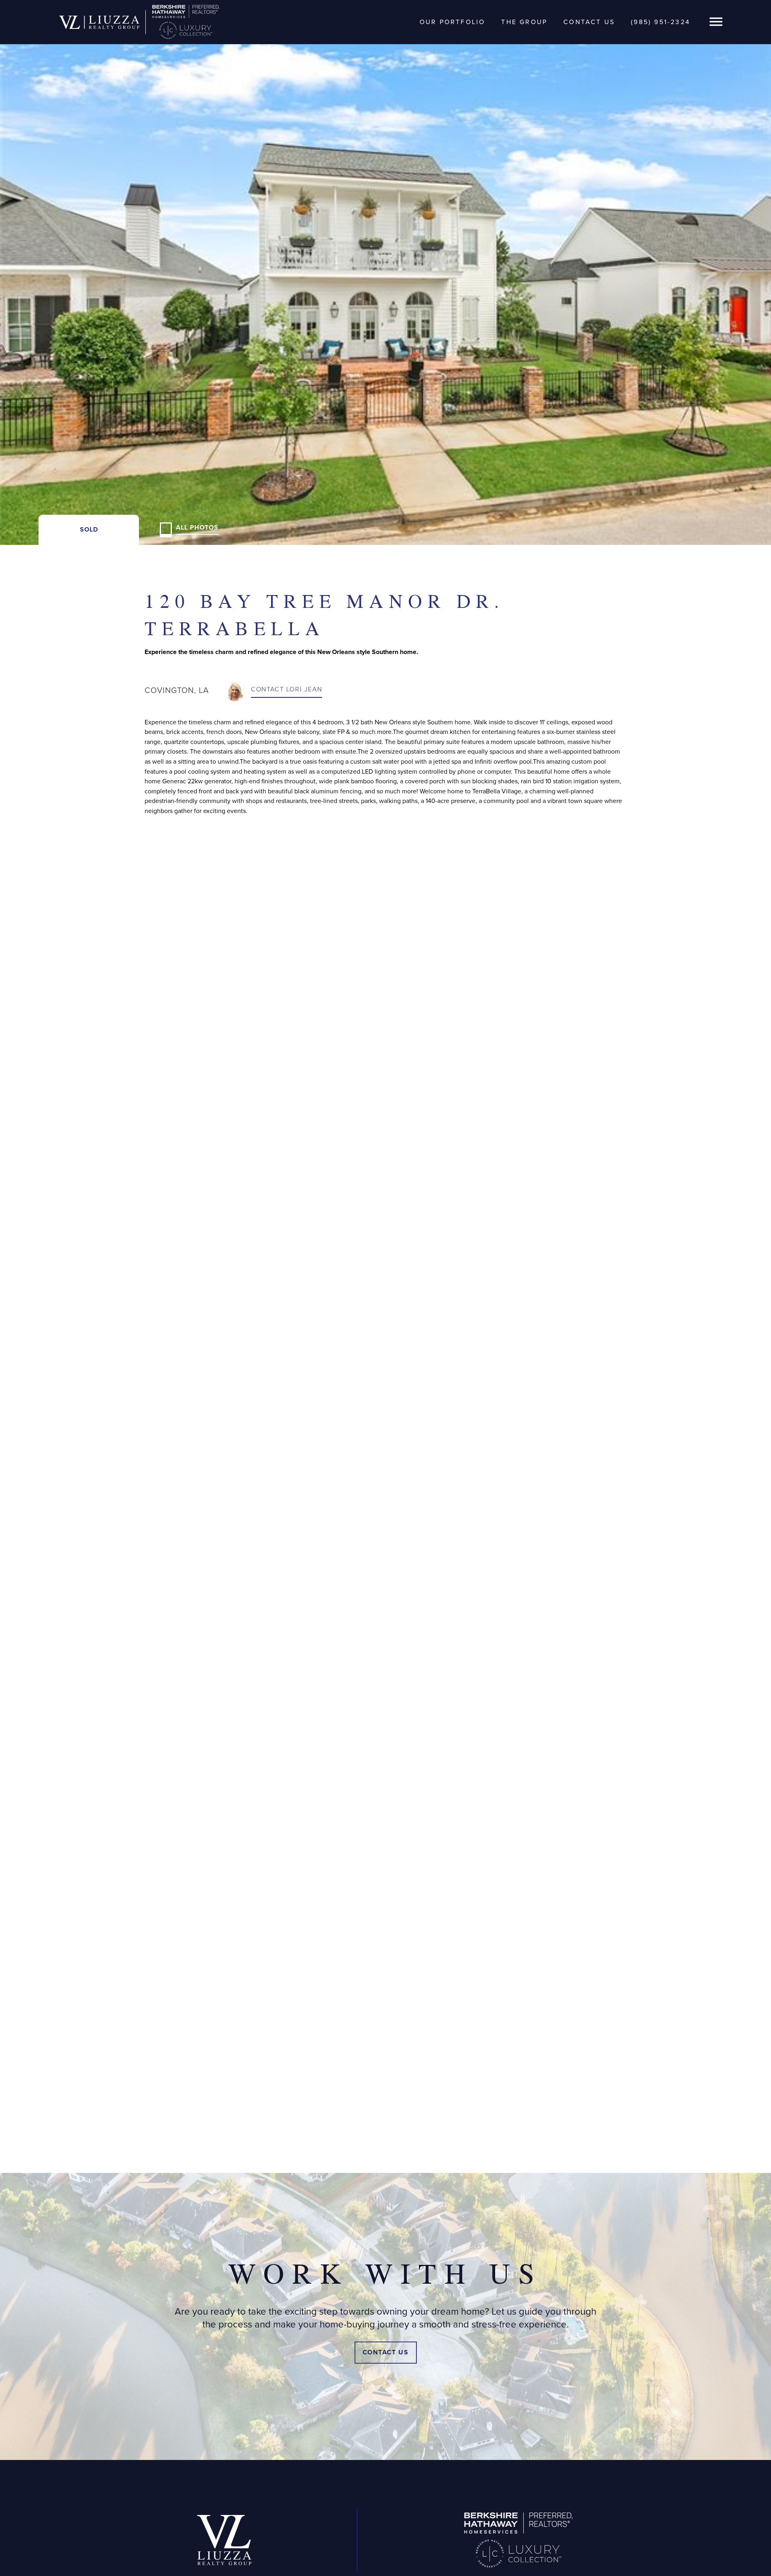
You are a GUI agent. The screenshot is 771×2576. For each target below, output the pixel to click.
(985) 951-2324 (661, 22)
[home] (99, 22)
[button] (716, 22)
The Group (524, 22)
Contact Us (589, 22)
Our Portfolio (453, 22)
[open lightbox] (385, 272)
